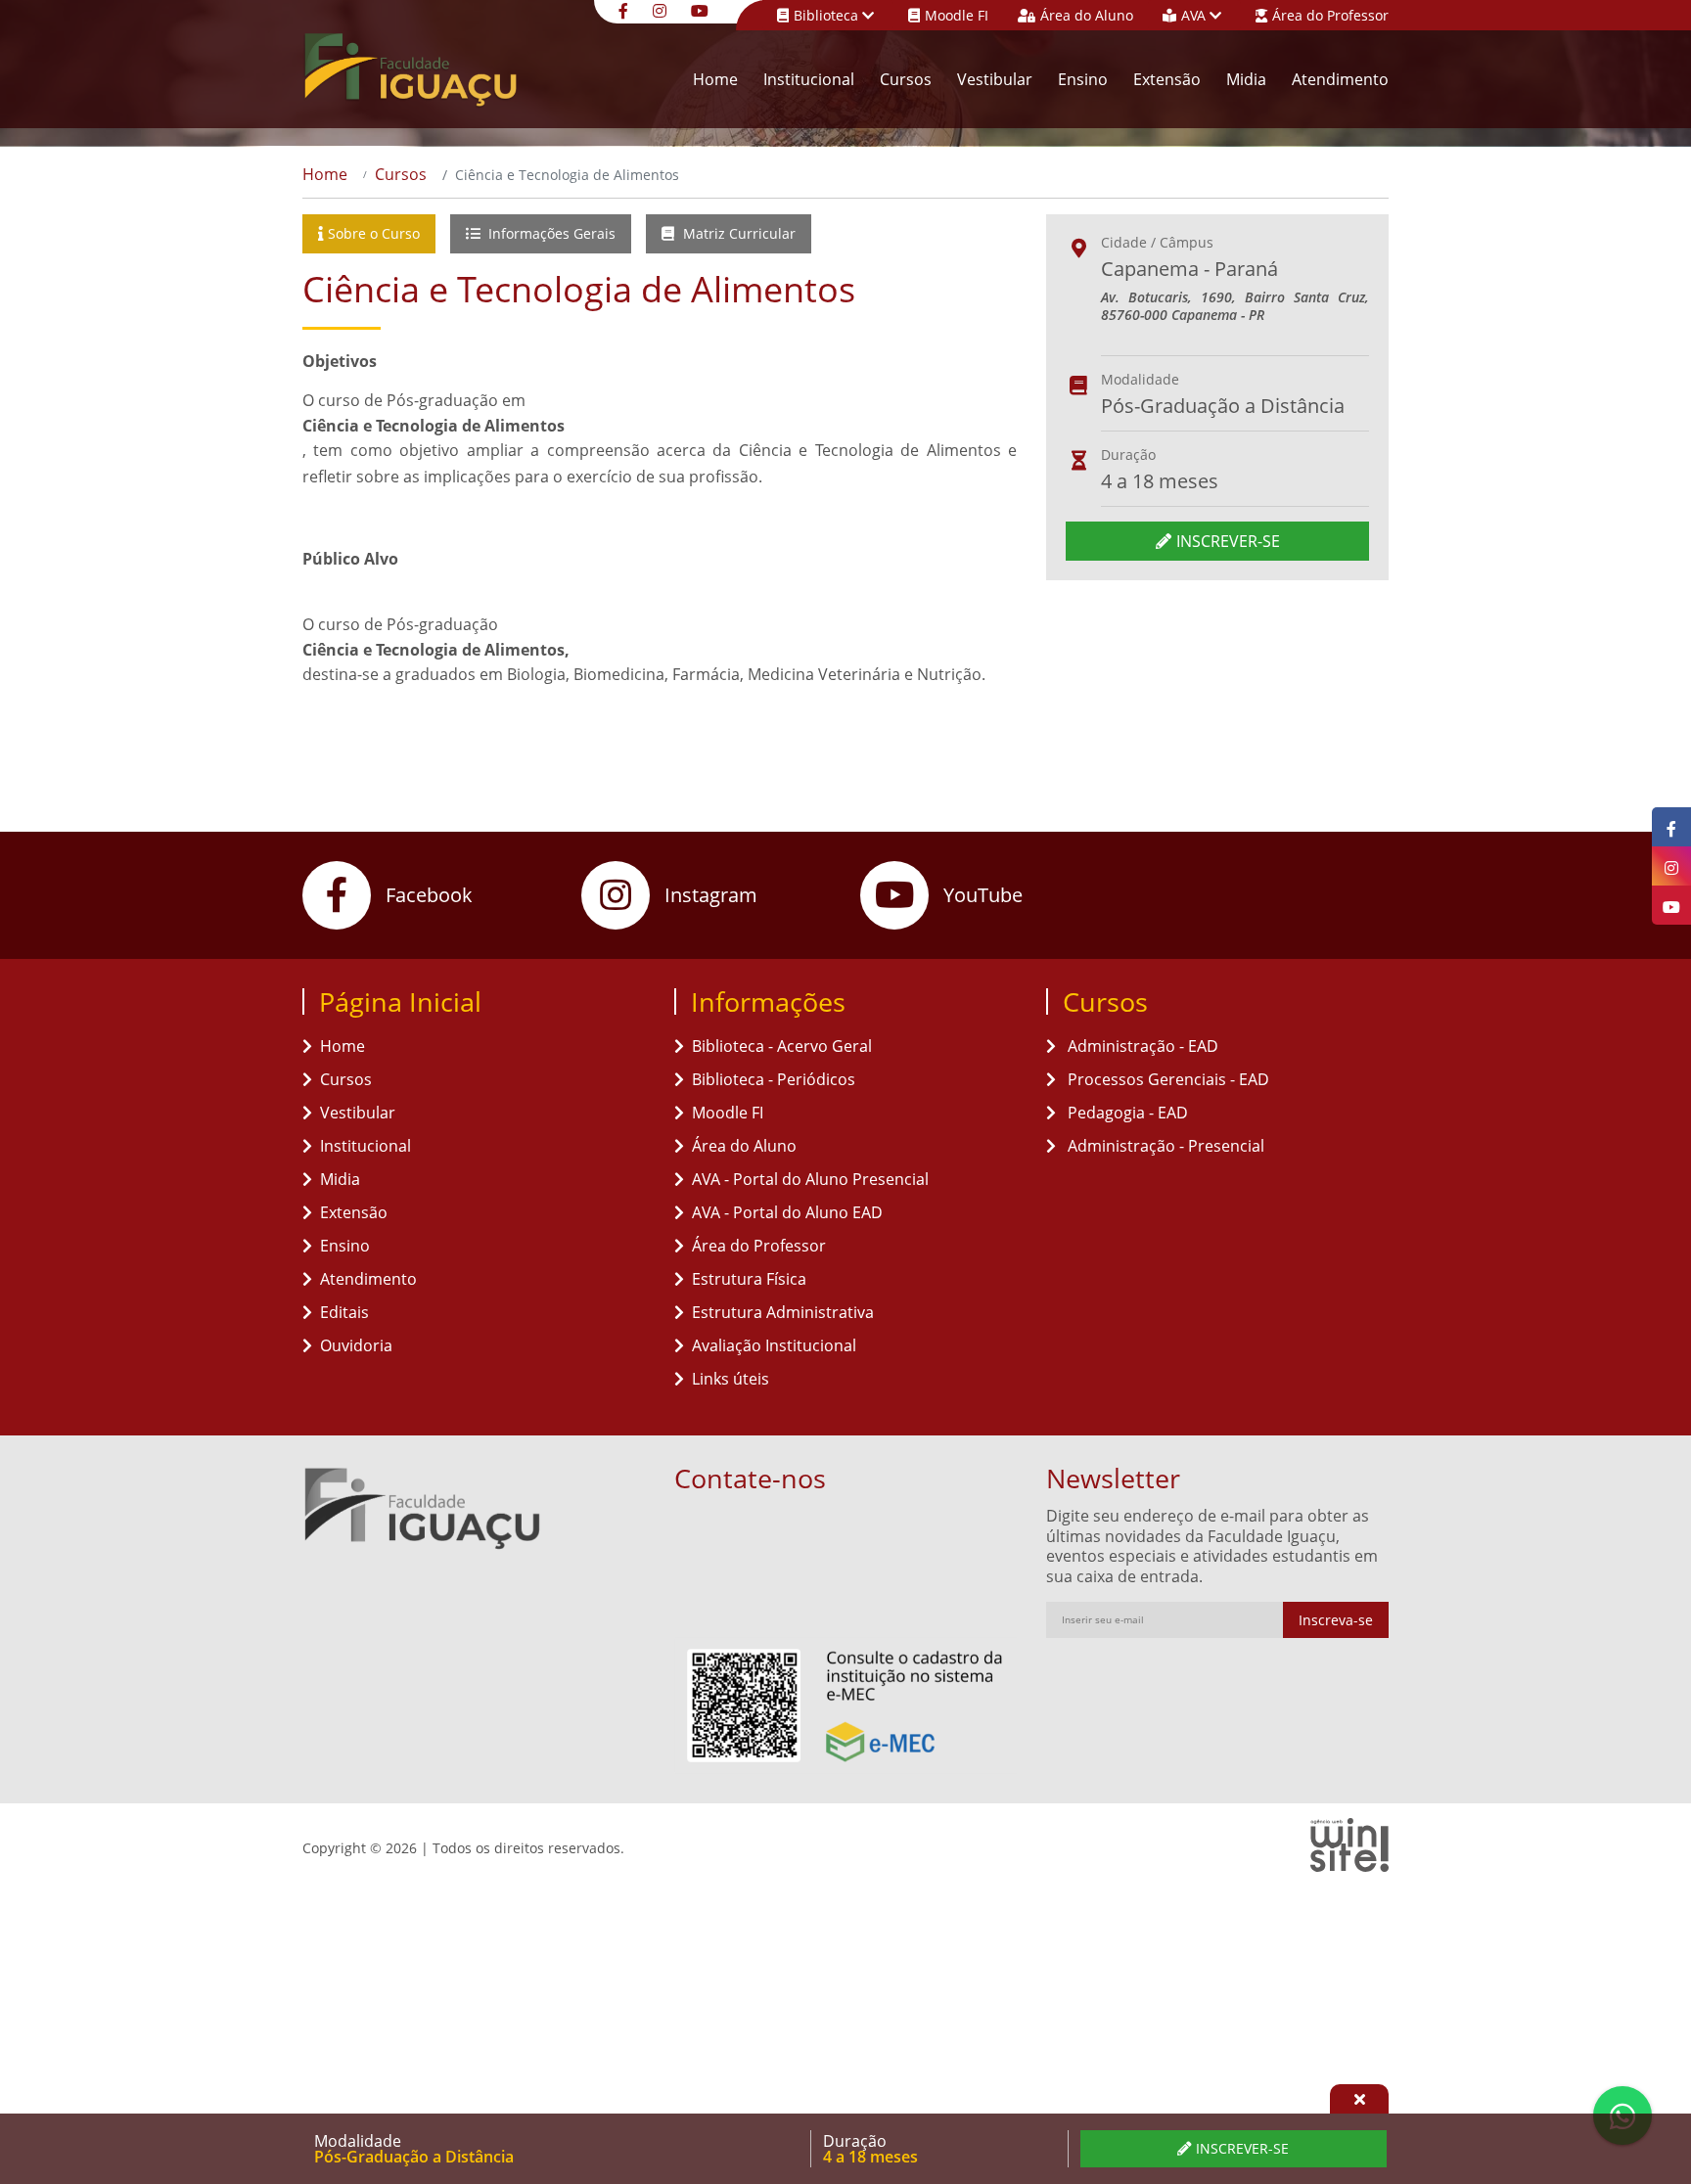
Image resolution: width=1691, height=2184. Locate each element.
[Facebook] (626, 9)
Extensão (1167, 79)
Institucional (809, 79)
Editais (344, 1312)
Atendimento (1340, 79)
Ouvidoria (356, 1345)
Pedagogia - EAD (1126, 1113)
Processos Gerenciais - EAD (1166, 1079)
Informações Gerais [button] (550, 233)
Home (715, 79)
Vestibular (995, 79)
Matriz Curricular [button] (737, 233)
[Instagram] (662, 9)
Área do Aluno (1087, 15)
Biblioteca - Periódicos (774, 1079)
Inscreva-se (1336, 1620)
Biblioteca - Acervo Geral (782, 1046)
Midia (1246, 79)
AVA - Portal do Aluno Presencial (810, 1179)
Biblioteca (828, 15)
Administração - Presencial (1164, 1146)
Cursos (906, 79)
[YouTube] (702, 9)
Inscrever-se (1228, 541)
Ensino (1083, 79)
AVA (1195, 15)
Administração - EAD (1141, 1046)
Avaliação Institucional (774, 1345)
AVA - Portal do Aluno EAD (787, 1212)
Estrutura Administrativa (783, 1312)
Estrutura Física (749, 1279)
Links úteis (731, 1379)
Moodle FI (957, 15)
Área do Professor (1330, 15)
